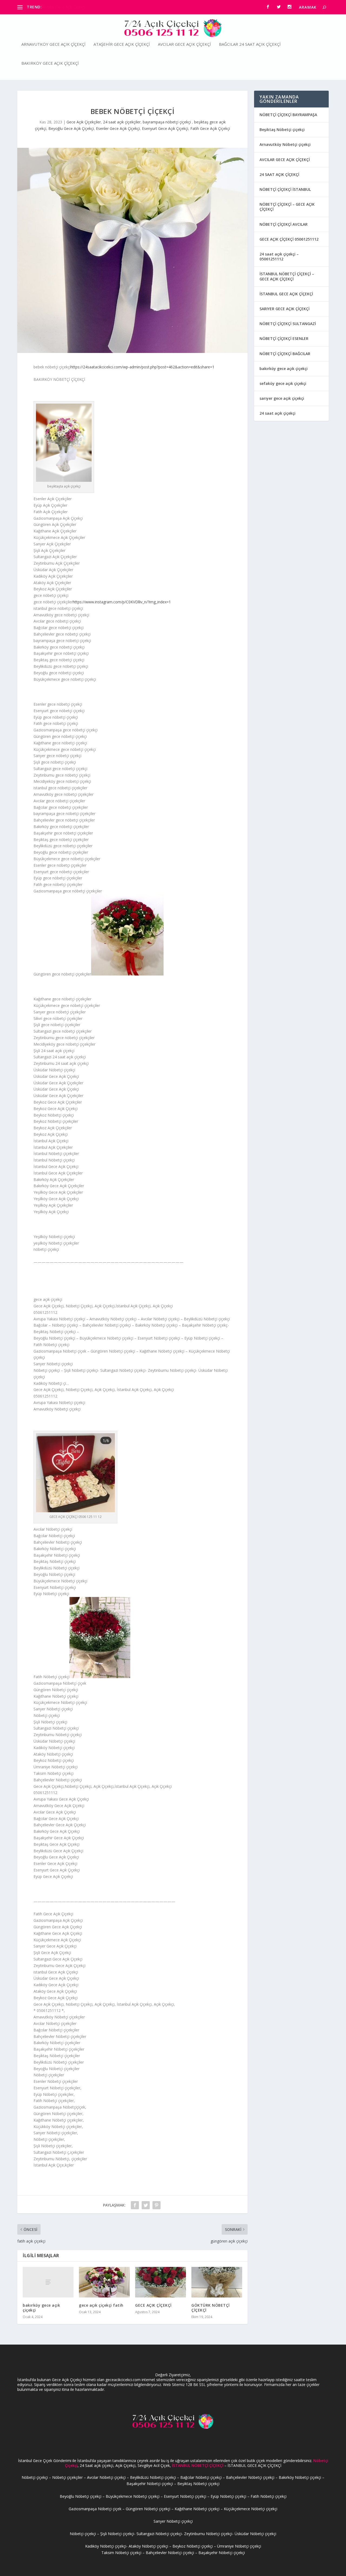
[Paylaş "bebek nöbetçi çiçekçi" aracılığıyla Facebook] (135, 2205)
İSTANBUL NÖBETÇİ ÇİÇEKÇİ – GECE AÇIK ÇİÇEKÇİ (287, 276)
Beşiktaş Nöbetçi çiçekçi (282, 130)
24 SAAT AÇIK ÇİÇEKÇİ (279, 174)
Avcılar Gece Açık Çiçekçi (184, 44)
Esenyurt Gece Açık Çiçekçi (165, 128)
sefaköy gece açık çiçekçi (283, 383)
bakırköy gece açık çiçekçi (41, 2308)
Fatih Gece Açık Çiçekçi (210, 128)
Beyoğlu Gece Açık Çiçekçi (71, 128)
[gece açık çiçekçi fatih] (104, 2282)
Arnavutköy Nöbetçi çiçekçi (285, 144)
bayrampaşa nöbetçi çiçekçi (167, 122)
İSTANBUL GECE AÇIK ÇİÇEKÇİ (286, 294)
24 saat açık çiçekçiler (122, 122)
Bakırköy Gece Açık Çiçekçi (50, 63)
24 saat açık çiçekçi (277, 413)
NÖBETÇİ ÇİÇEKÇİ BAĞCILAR (285, 354)
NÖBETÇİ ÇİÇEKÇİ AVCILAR (284, 224)
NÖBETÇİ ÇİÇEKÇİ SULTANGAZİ (288, 324)
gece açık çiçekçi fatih (101, 2305)
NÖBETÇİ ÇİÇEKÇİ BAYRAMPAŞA (288, 115)
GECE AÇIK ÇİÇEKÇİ (153, 2305)
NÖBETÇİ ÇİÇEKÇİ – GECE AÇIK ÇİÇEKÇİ (287, 207)
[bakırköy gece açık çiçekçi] (48, 2282)
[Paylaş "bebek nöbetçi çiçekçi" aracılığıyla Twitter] (146, 2205)
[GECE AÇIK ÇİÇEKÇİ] (161, 2282)
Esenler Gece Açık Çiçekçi (118, 128)
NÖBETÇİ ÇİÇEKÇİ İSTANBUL (285, 189)
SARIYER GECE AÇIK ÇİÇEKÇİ (285, 309)
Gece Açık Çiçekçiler (84, 122)
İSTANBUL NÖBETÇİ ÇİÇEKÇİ (198, 2465)
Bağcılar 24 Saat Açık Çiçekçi (250, 44)
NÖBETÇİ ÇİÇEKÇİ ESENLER (284, 338)
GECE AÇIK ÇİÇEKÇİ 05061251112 (289, 239)
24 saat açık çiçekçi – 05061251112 (279, 256)
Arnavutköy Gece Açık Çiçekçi (68, 7)
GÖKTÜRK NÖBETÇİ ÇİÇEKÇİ (211, 2308)
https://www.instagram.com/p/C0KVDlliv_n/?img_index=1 (122, 602)
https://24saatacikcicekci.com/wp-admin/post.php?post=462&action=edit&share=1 (142, 367)
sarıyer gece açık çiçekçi (282, 398)
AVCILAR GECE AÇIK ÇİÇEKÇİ (285, 160)
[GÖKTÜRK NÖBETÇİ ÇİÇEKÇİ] (217, 2282)
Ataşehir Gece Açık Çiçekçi (122, 44)
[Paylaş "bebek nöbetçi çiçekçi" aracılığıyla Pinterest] (157, 2205)
